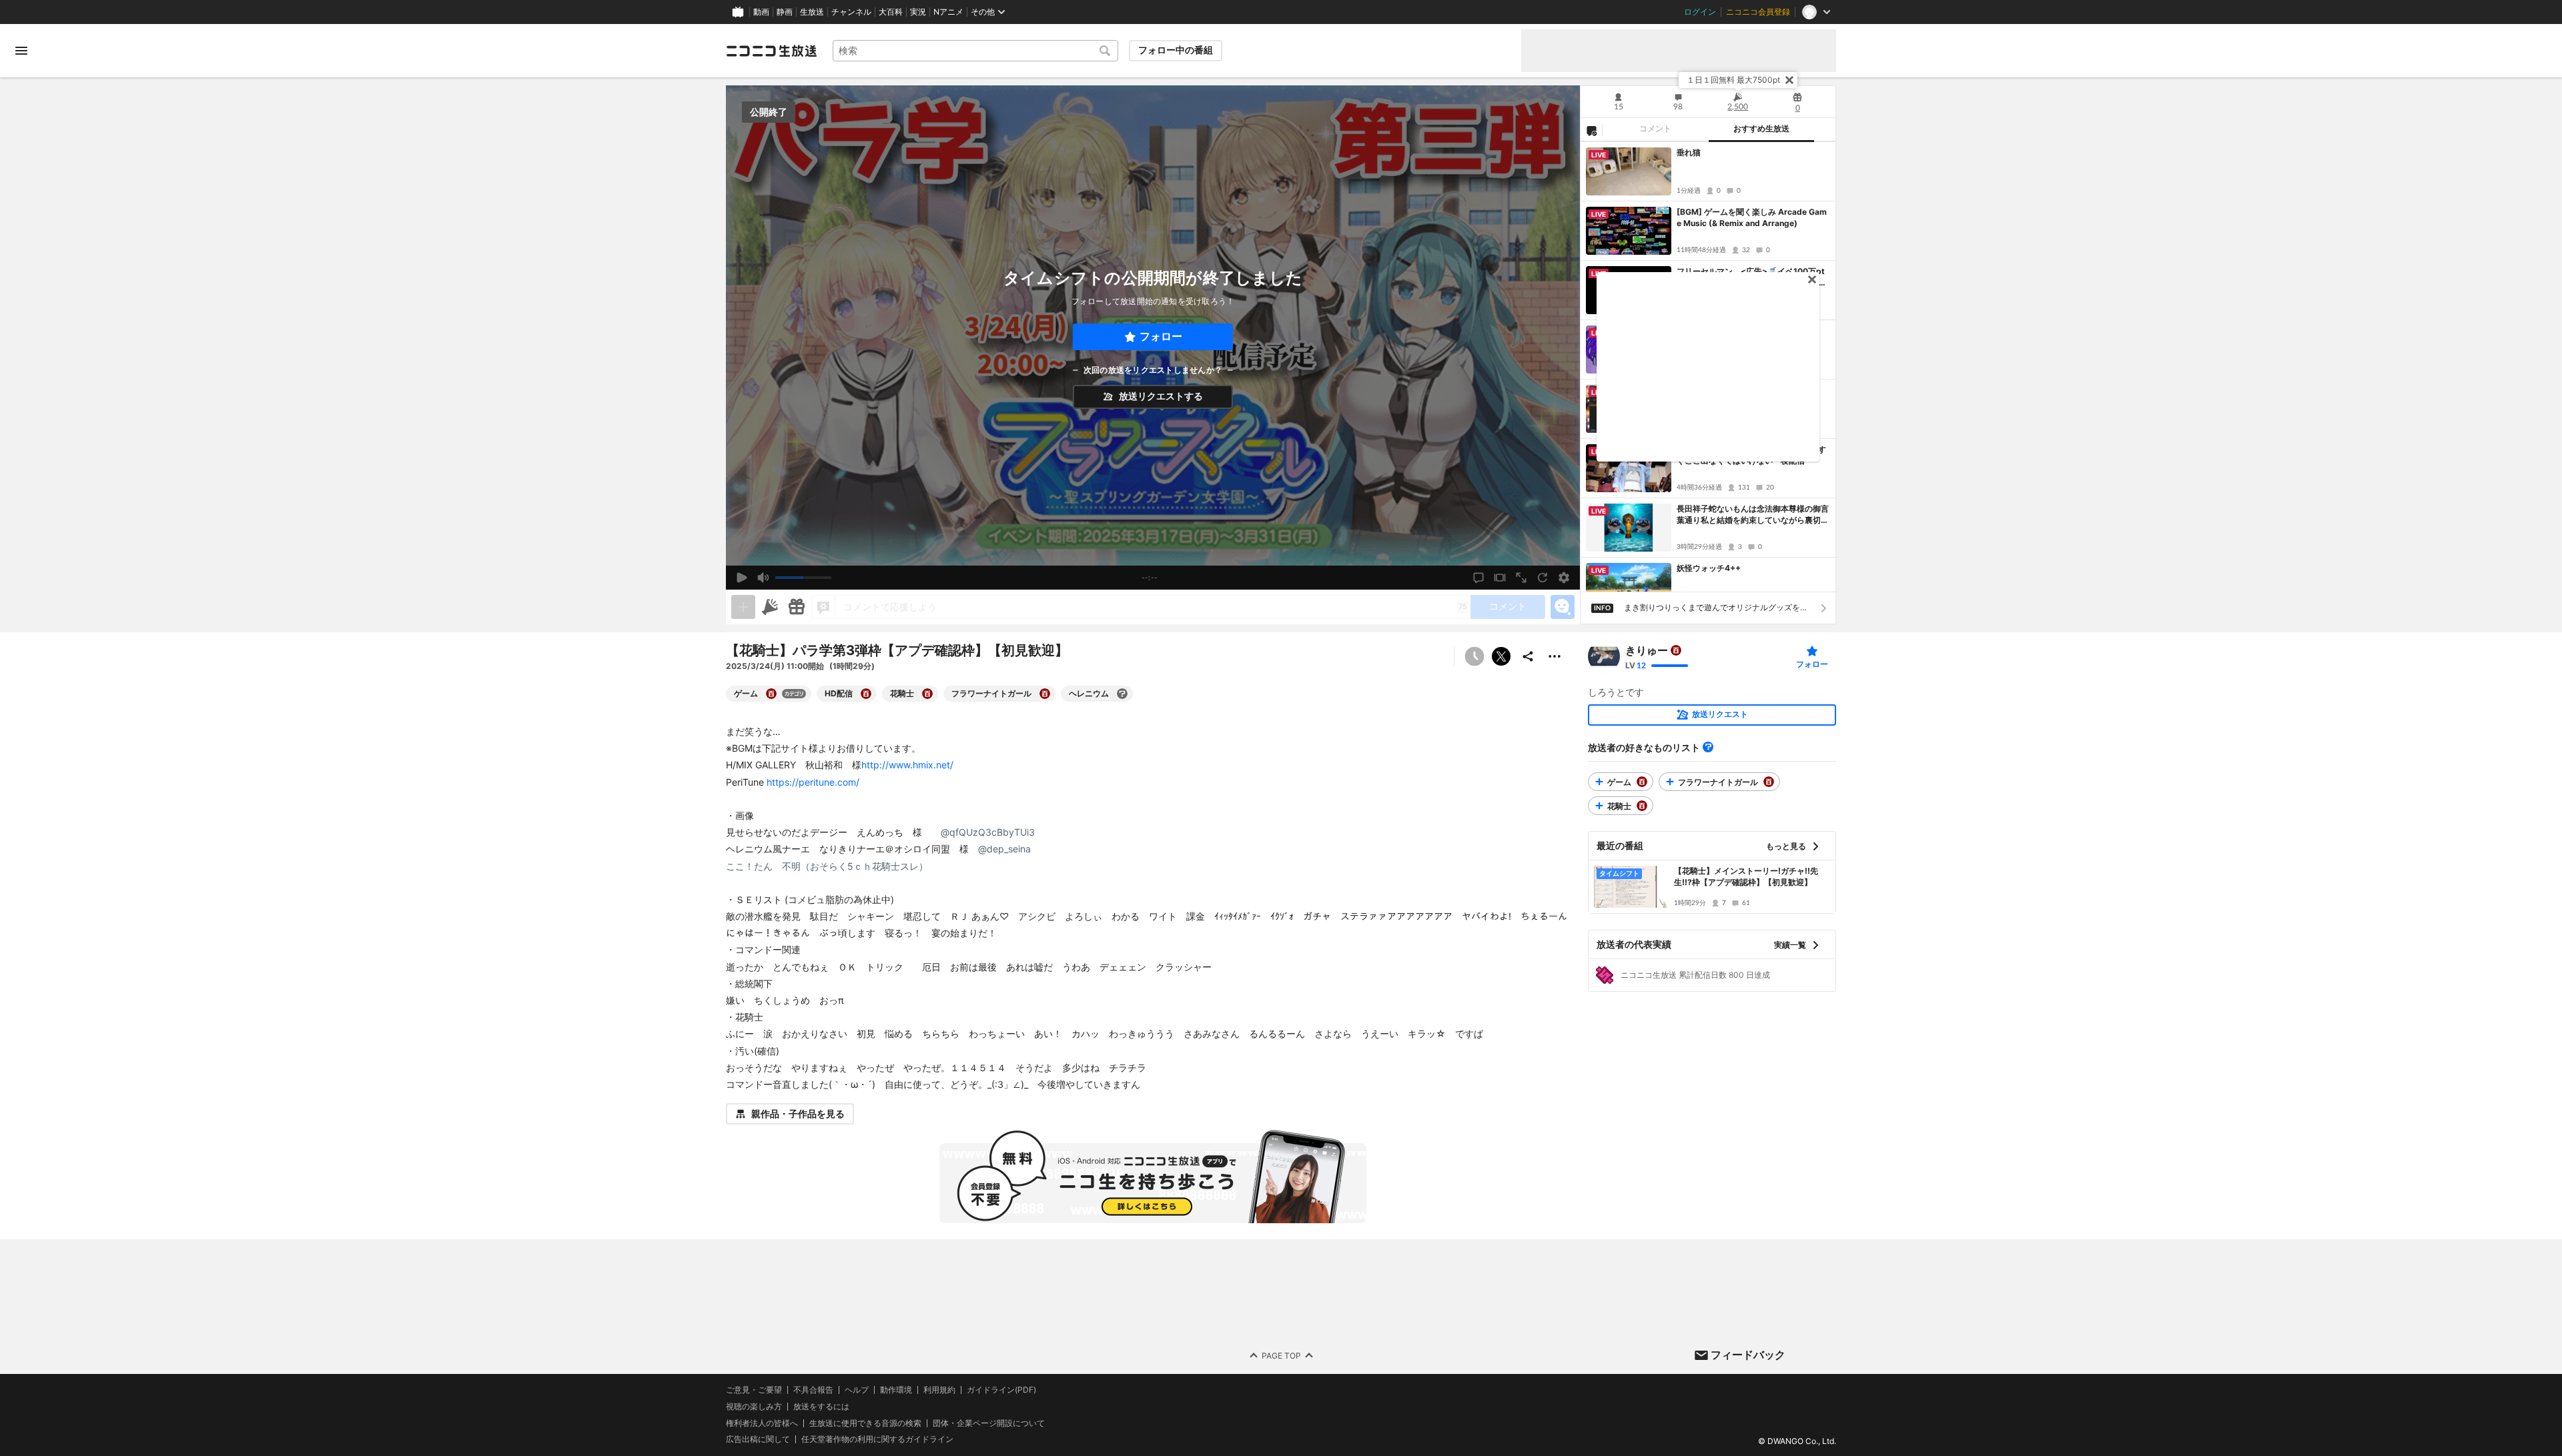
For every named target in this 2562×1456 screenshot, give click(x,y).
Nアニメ (948, 12)
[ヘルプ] (1708, 747)
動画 (761, 12)
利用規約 (939, 1390)
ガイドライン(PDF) (1001, 1390)
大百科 (891, 12)
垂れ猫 (1689, 152)
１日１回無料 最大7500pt (1733, 80)
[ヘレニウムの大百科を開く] (1122, 694)
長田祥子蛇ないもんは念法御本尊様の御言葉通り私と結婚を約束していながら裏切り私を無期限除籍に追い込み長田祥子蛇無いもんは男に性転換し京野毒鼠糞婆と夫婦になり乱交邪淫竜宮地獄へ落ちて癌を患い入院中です (1753, 515)
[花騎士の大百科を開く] (927, 694)
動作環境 (896, 1390)
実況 (918, 12)
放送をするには (821, 1407)
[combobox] (975, 51)
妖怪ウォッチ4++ (1709, 568)
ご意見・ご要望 (754, 1390)
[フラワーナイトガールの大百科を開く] (1045, 694)
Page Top (1281, 1356)
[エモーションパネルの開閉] (1563, 607)
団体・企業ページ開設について (989, 1423)
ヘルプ (857, 1390)
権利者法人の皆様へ (762, 1423)
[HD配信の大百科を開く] (866, 694)
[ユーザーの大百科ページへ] (1676, 650)
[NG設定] (1591, 130)
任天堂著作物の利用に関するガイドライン (877, 1440)
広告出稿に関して (758, 1440)
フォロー (1161, 336)
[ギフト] (797, 607)
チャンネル (851, 12)
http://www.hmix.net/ (907, 765)
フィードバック (1748, 1355)
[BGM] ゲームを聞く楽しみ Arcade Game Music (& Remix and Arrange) (1752, 217)
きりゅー (1647, 650)
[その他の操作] (1555, 656)
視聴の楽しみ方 (754, 1406)
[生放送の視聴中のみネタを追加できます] (743, 607)
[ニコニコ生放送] (771, 51)
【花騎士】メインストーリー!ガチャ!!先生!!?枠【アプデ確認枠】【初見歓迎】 (1746, 876)
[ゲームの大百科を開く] (771, 694)
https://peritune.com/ (813, 782)
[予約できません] (1474, 656)
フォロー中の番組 (1176, 50)
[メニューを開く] (21, 51)
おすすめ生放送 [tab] (1761, 129)
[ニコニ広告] (770, 607)
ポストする (1501, 656)
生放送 (812, 12)
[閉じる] (1789, 80)
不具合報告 (813, 1390)
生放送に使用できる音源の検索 (865, 1423)
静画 (785, 12)
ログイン (1700, 12)
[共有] (1528, 656)
